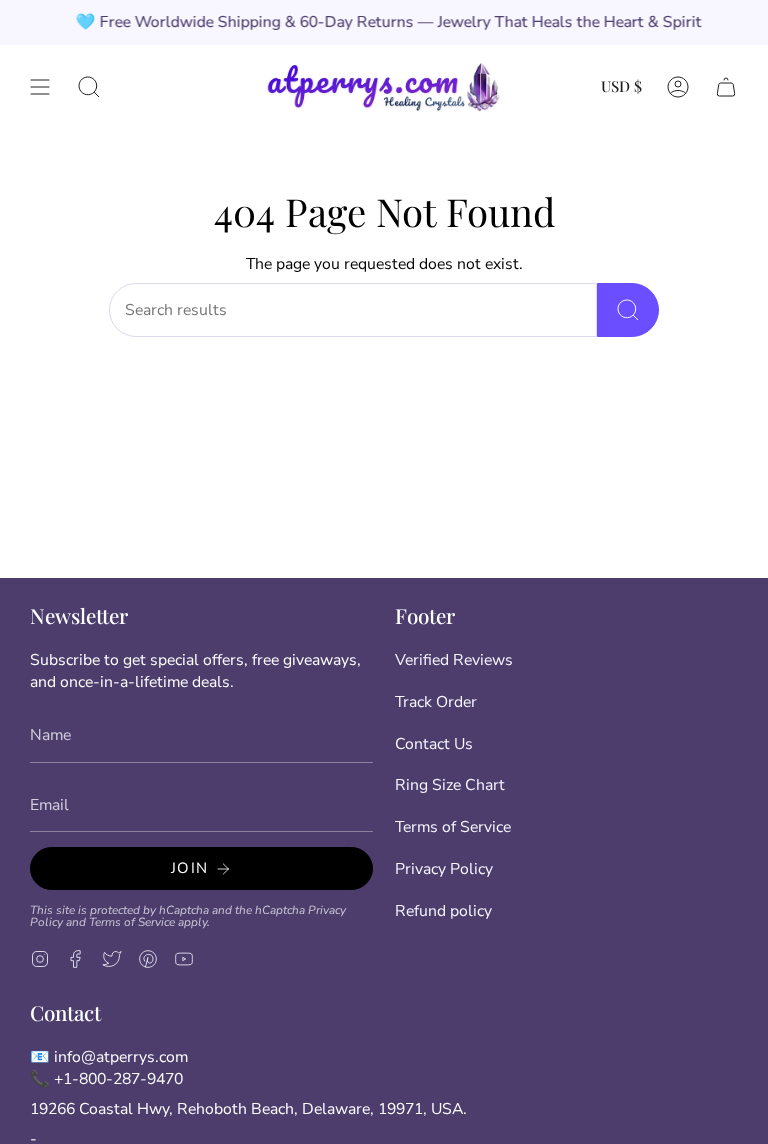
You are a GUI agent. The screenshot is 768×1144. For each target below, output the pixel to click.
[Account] (678, 86)
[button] (89, 86)
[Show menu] (40, 86)
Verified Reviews (454, 660)
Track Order (436, 702)
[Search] (628, 310)
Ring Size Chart (450, 785)
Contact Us (434, 744)
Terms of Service (132, 922)
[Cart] (726, 86)
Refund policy (443, 911)
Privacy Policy (444, 869)
